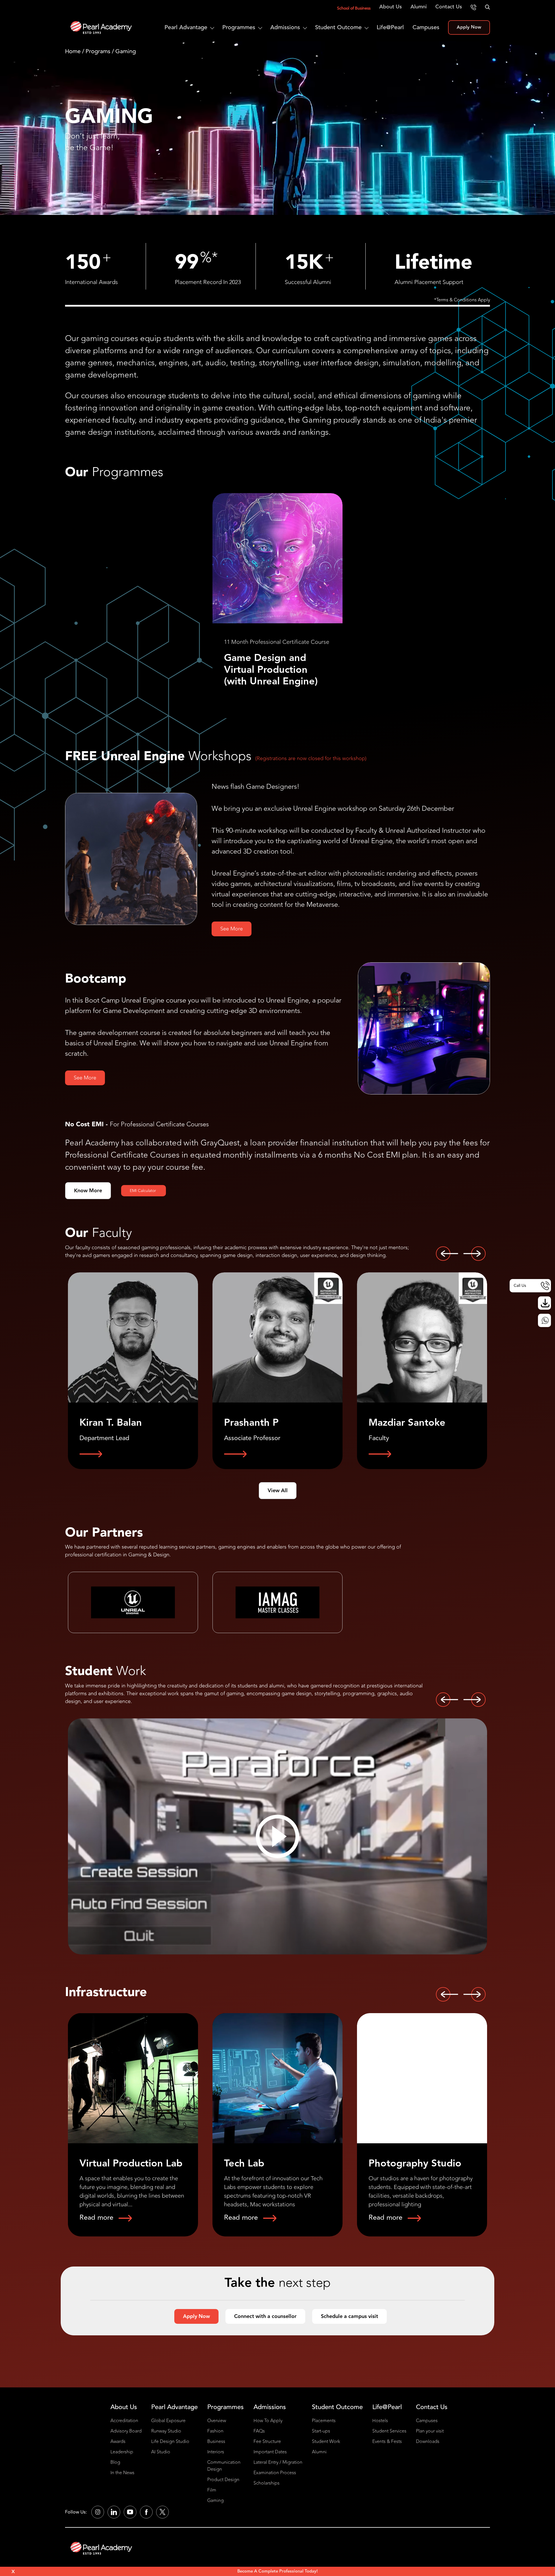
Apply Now (469, 27)
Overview (217, 2421)
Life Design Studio (170, 2442)
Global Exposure (168, 2421)
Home (73, 51)
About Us (391, 7)
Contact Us (449, 7)
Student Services (389, 2431)
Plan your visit (430, 2431)
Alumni (419, 7)
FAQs (259, 2431)
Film (212, 2490)
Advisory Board (126, 2431)
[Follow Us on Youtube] (130, 2512)
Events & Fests (387, 2442)
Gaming (215, 2501)
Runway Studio (166, 2431)
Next (474, 1254)
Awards (118, 2442)
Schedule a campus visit (349, 2316)
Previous (447, 1254)
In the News (122, 2473)
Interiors (216, 2452)
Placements (324, 2421)
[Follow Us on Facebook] (146, 2512)
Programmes (239, 27)
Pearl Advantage (186, 27)
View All (278, 1491)
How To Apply (268, 2421)
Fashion (215, 2431)
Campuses (426, 27)
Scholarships (267, 2483)
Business (216, 2442)
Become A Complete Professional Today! (277, 2571)
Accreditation (124, 2421)
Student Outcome (338, 27)
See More (232, 929)
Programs (98, 51)
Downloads (428, 2442)
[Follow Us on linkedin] (114, 2512)
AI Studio (161, 2452)
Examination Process (275, 2473)
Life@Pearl (390, 27)
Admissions (285, 27)
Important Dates (270, 2452)
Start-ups (321, 2431)
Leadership (122, 2452)
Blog (115, 2462)
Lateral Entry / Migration (278, 2462)
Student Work (326, 2442)
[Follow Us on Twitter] (162, 2512)
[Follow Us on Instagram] (98, 2512)
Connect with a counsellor (265, 2316)
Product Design (223, 2480)
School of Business (354, 8)
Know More (88, 1191)
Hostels (380, 2421)
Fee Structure (267, 2442)
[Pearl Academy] (101, 2548)
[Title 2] (277, 1836)
